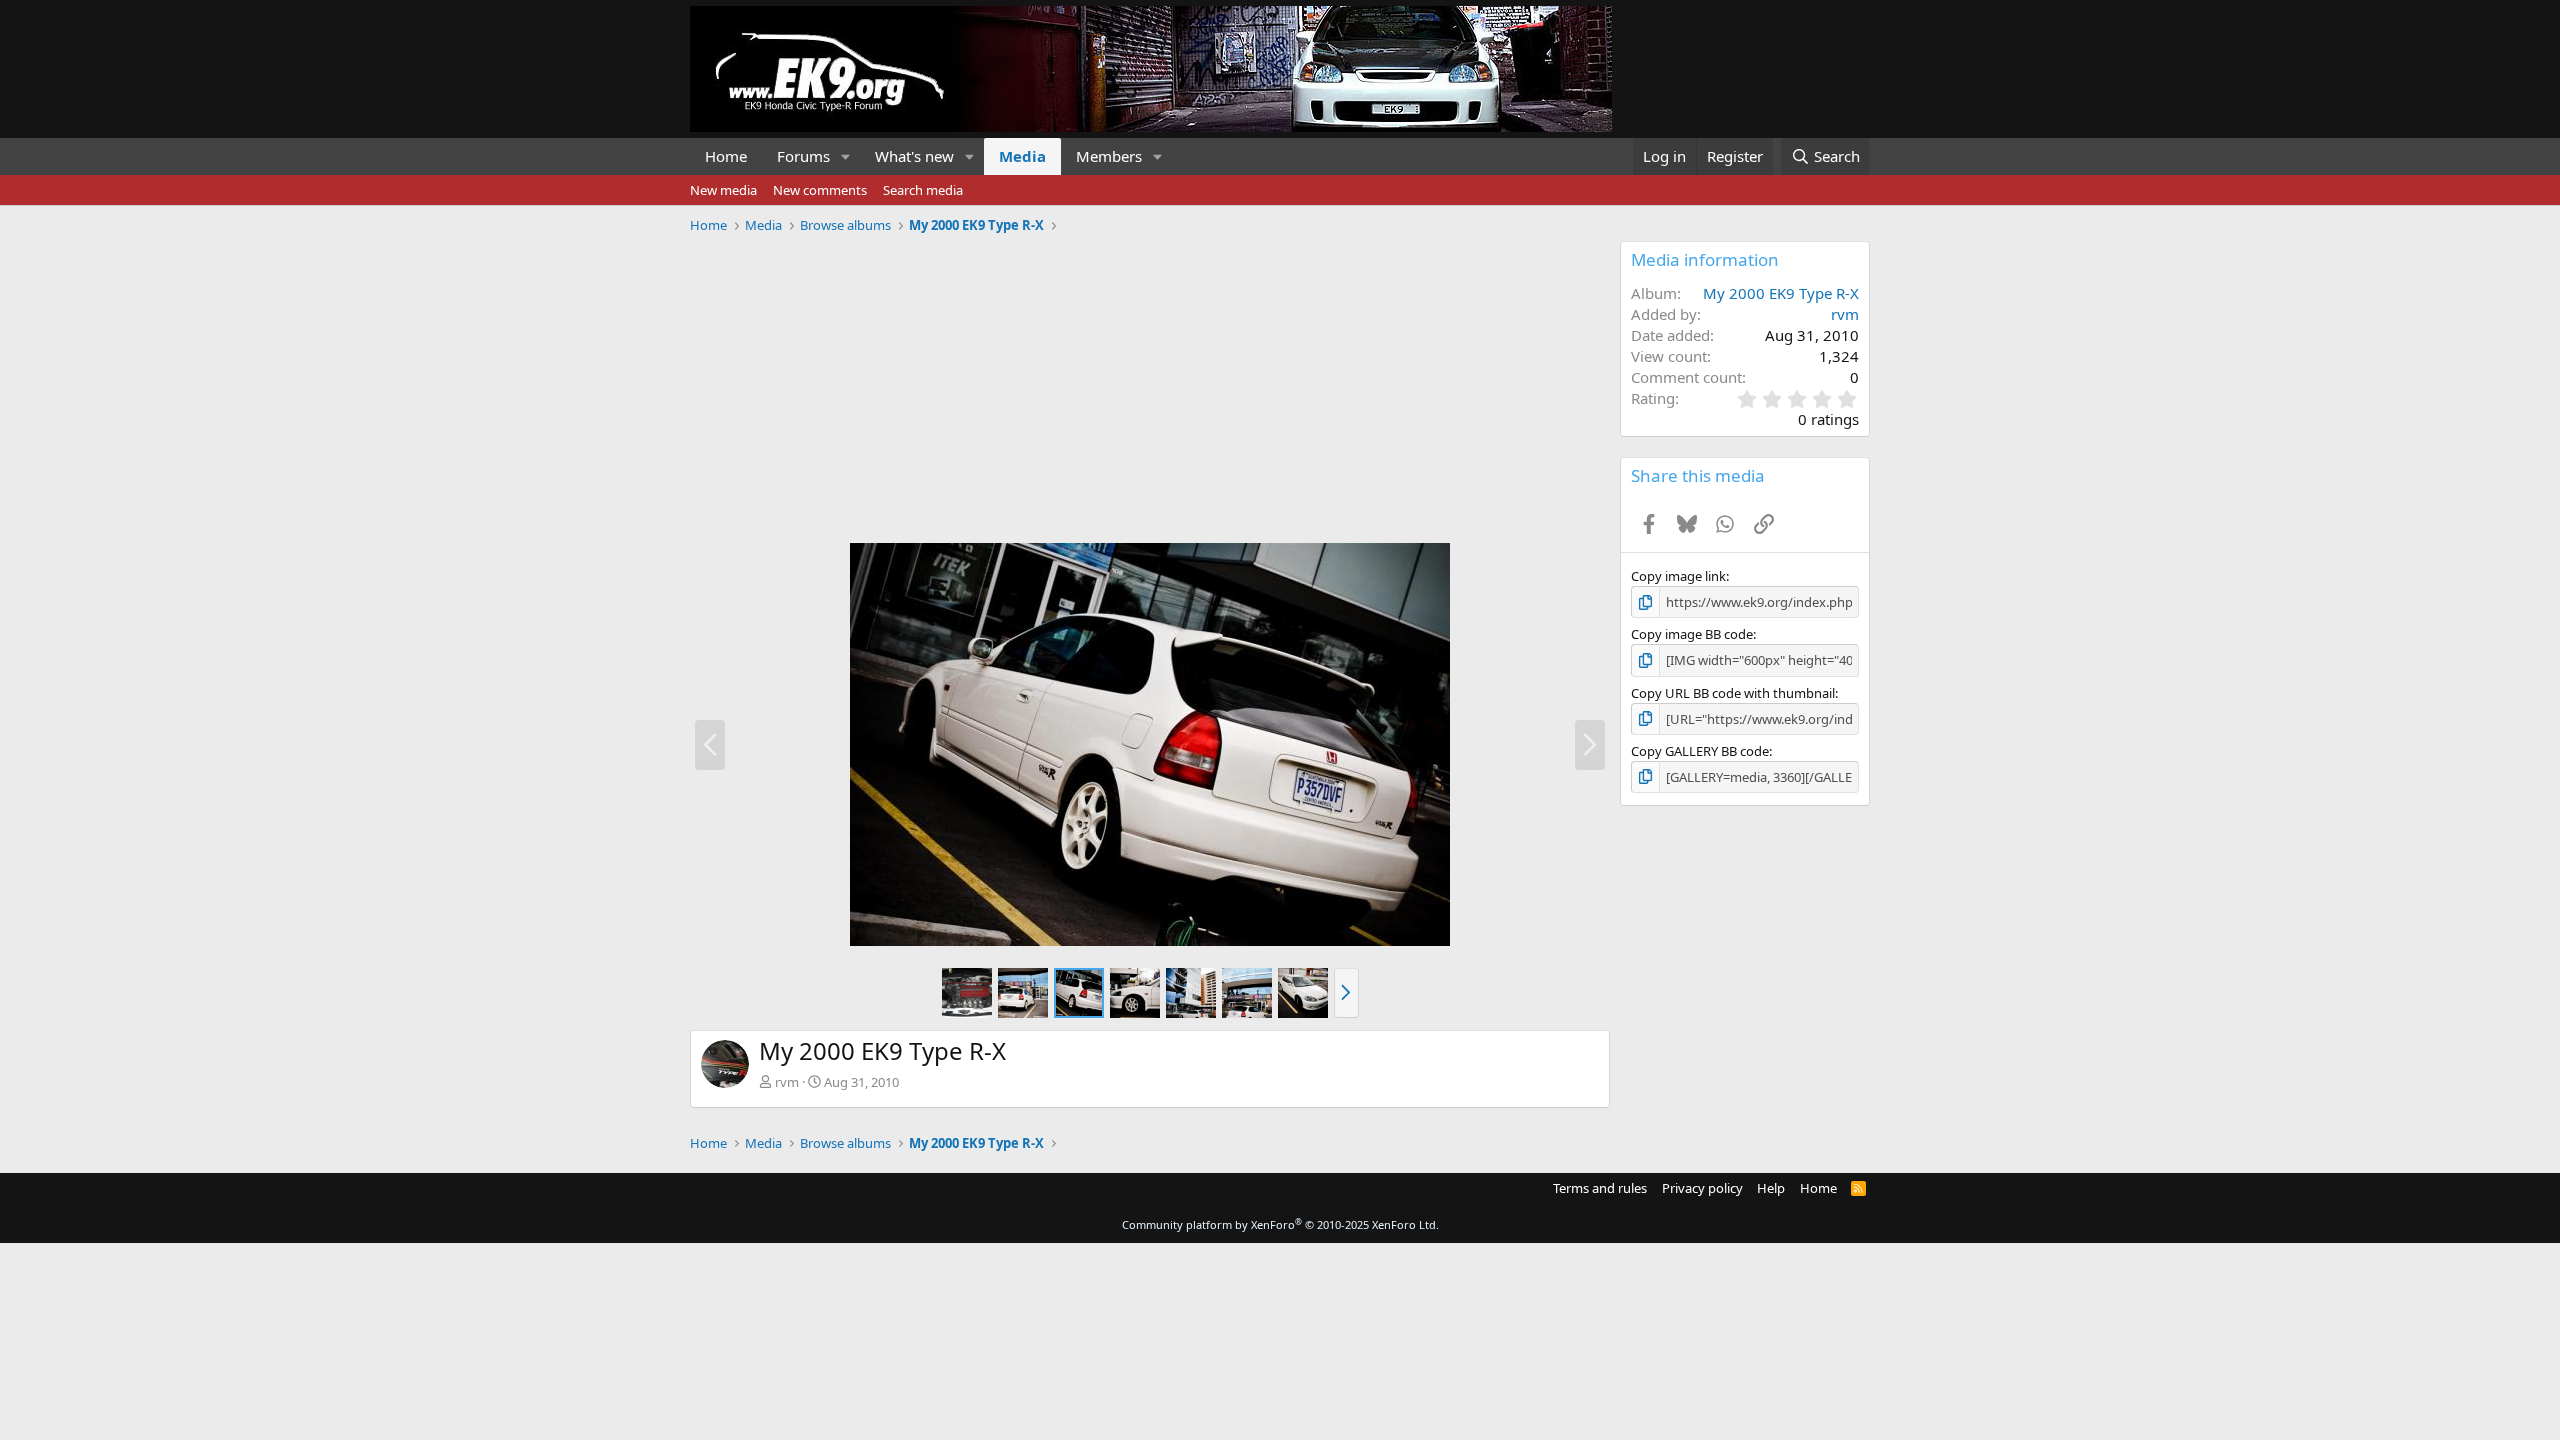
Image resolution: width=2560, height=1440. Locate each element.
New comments (820, 190)
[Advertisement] (1150, 381)
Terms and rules (1600, 1188)
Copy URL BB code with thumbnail (1733, 693)
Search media (923, 190)
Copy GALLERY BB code (1700, 751)
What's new (914, 156)
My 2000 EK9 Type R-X (1781, 293)
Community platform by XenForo (1280, 1224)
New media (723, 190)
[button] (846, 156)
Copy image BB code (1692, 634)
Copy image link (1678, 576)
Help (1771, 1188)
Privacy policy (1702, 1188)
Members (1109, 156)
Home (726, 156)
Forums (803, 156)
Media (1022, 156)
